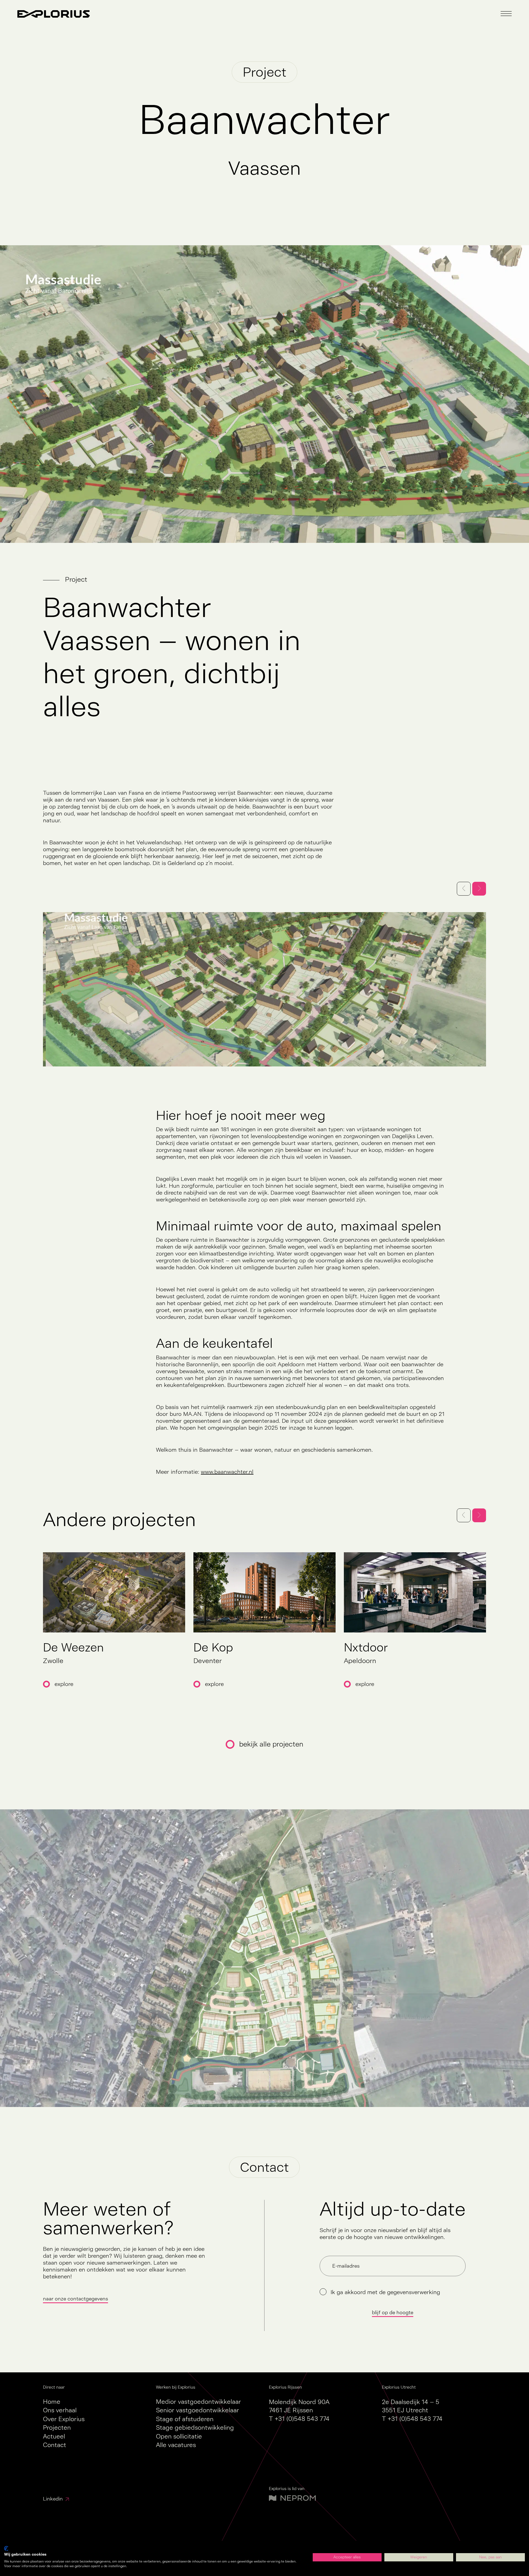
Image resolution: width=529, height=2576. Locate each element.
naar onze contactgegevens (75, 2299)
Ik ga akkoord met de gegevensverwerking (385, 2292)
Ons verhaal (60, 2410)
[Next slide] (479, 1515)
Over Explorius (64, 2419)
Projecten (57, 2428)
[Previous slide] (464, 1515)
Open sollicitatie (179, 2436)
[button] (506, 14)
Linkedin (53, 2499)
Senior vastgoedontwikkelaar (198, 2410)
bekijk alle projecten (271, 1744)
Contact (55, 2445)
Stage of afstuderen (185, 2419)
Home (52, 2402)
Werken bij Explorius (176, 2387)
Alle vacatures (176, 2445)
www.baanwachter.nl (227, 1472)
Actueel (54, 2436)
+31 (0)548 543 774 (302, 2419)
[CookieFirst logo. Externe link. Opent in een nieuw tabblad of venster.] (6, 2548)
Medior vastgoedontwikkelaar (199, 2402)
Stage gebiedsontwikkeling (195, 2428)
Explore (64, 1684)
